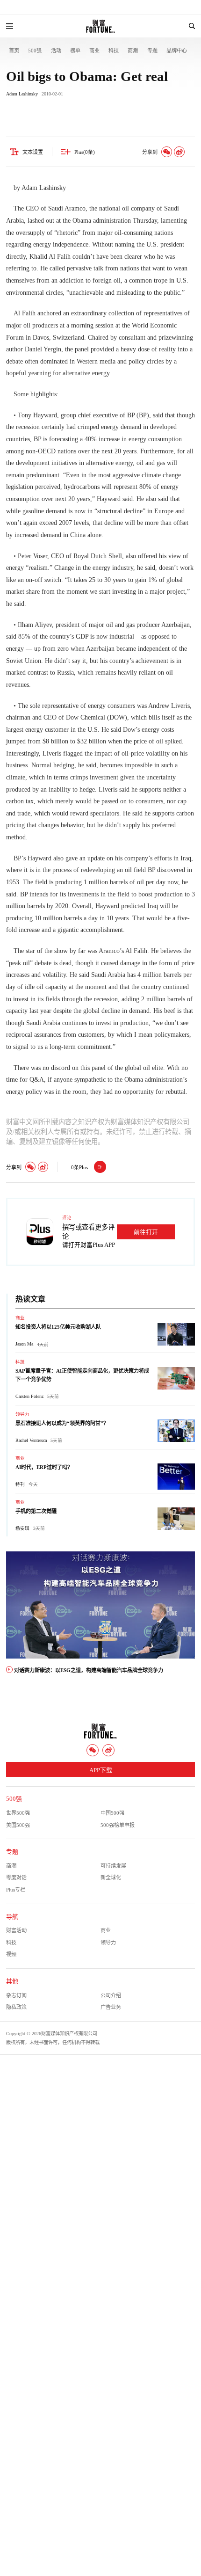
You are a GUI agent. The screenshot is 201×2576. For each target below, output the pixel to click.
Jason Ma (24, 1344)
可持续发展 (113, 1866)
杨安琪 (22, 1528)
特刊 (20, 1484)
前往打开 (146, 1232)
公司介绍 (111, 1995)
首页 (14, 51)
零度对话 (16, 1877)
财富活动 (16, 1930)
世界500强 (18, 1813)
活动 (56, 51)
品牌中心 (177, 51)
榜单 (75, 51)
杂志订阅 (16, 1995)
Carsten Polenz (29, 1396)
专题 (152, 51)
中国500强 (112, 1813)
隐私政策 (16, 2007)
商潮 (133, 51)
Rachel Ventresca (31, 1440)
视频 (11, 1954)
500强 (35, 51)
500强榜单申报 (118, 1825)
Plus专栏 (16, 1890)
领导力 (22, 1414)
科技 (114, 51)
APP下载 (101, 1770)
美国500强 (18, 1825)
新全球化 (111, 1877)
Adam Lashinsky (22, 94)
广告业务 (111, 2007)
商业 (94, 51)
